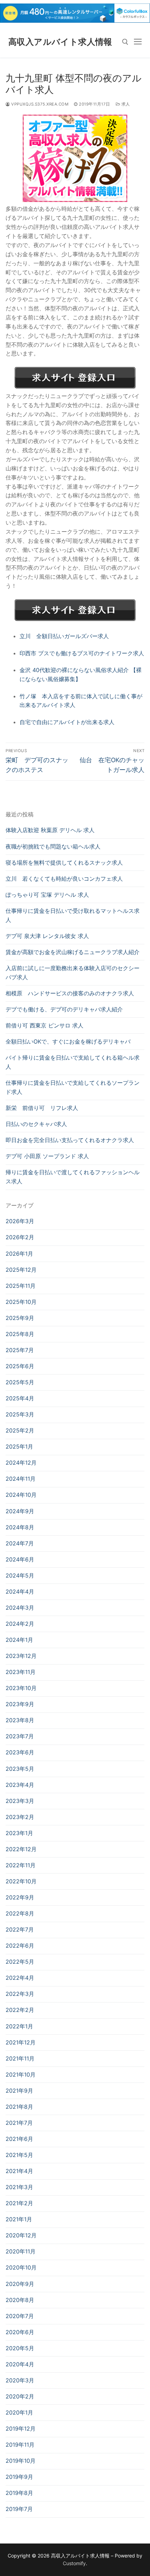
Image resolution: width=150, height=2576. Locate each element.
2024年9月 (20, 1511)
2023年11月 (21, 1672)
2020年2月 (20, 2396)
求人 (125, 104)
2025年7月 (20, 1350)
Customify (74, 2563)
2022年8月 (20, 1913)
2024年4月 (20, 1592)
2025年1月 (19, 1446)
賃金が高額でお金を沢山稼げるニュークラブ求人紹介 (73, 952)
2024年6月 (20, 1559)
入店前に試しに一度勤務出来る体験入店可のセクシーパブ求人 (73, 973)
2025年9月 (20, 1318)
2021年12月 (21, 2042)
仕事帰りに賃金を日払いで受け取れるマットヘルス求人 (73, 915)
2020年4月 (20, 2364)
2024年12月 (21, 1463)
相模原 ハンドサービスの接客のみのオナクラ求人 (70, 993)
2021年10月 (21, 2074)
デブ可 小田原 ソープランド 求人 (47, 1156)
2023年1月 (19, 1833)
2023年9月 (20, 1704)
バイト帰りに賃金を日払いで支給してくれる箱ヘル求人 (73, 1062)
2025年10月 (21, 1302)
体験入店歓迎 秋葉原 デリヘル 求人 (50, 830)
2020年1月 (19, 2412)
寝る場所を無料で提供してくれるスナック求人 (64, 863)
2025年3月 (20, 1414)
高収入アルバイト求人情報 (60, 42)
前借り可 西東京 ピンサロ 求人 (44, 1025)
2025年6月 (20, 1366)
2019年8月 (19, 2493)
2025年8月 (20, 1334)
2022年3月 (20, 1994)
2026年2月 (20, 1237)
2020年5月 (20, 2348)
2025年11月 (21, 1286)
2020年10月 (21, 2267)
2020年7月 (20, 2316)
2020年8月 (20, 2300)
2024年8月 (20, 1527)
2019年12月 (21, 2429)
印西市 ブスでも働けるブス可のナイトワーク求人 (82, 653)
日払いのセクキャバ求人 (36, 1124)
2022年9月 (20, 1897)
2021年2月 (19, 2203)
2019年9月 (19, 2477)
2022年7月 (20, 1929)
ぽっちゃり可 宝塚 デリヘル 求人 (47, 895)
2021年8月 (19, 2107)
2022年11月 (21, 1865)
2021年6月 (19, 2139)
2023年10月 (21, 1688)
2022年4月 (20, 1978)
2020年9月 (20, 2284)
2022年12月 (21, 1849)
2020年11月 (21, 2251)
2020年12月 (21, 2235)
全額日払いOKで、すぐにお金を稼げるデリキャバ (68, 1041)
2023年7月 (20, 1736)
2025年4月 (20, 1398)
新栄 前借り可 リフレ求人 (42, 1108)
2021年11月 (20, 2058)
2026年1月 (19, 1254)
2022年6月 (20, 1946)
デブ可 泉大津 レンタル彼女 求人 (47, 936)
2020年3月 (20, 2380)
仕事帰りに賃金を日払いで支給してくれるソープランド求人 (73, 1087)
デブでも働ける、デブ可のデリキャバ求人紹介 (64, 1009)
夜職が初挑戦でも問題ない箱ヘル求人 (53, 846)
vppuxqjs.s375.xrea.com (39, 104)
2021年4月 (19, 2171)
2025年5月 (20, 1382)
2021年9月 (19, 2091)
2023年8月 (20, 1720)
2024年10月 (21, 1495)
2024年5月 (20, 1575)
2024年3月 (20, 1608)
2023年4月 (20, 1785)
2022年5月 (20, 1962)
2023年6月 (20, 1752)
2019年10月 (21, 2461)
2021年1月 (19, 2219)
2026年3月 (20, 1221)
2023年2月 (20, 1817)
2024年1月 (19, 1640)
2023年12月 (21, 1656)
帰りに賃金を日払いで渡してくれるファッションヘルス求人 (73, 1177)
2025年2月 (20, 1430)
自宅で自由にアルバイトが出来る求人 (67, 722)
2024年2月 (20, 1624)
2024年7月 (20, 1543)
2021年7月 (19, 2123)
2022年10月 (21, 1881)
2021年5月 (19, 2155)
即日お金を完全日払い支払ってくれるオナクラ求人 (70, 1140)
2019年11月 (20, 2445)
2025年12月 (21, 1270)
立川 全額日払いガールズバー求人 (64, 636)
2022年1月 (19, 2026)
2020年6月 (20, 2332)
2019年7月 (19, 2509)
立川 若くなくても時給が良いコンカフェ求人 (64, 879)
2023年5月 (20, 1769)
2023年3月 (20, 1801)
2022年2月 (20, 2010)
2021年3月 (19, 2187)
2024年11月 (21, 1479)
